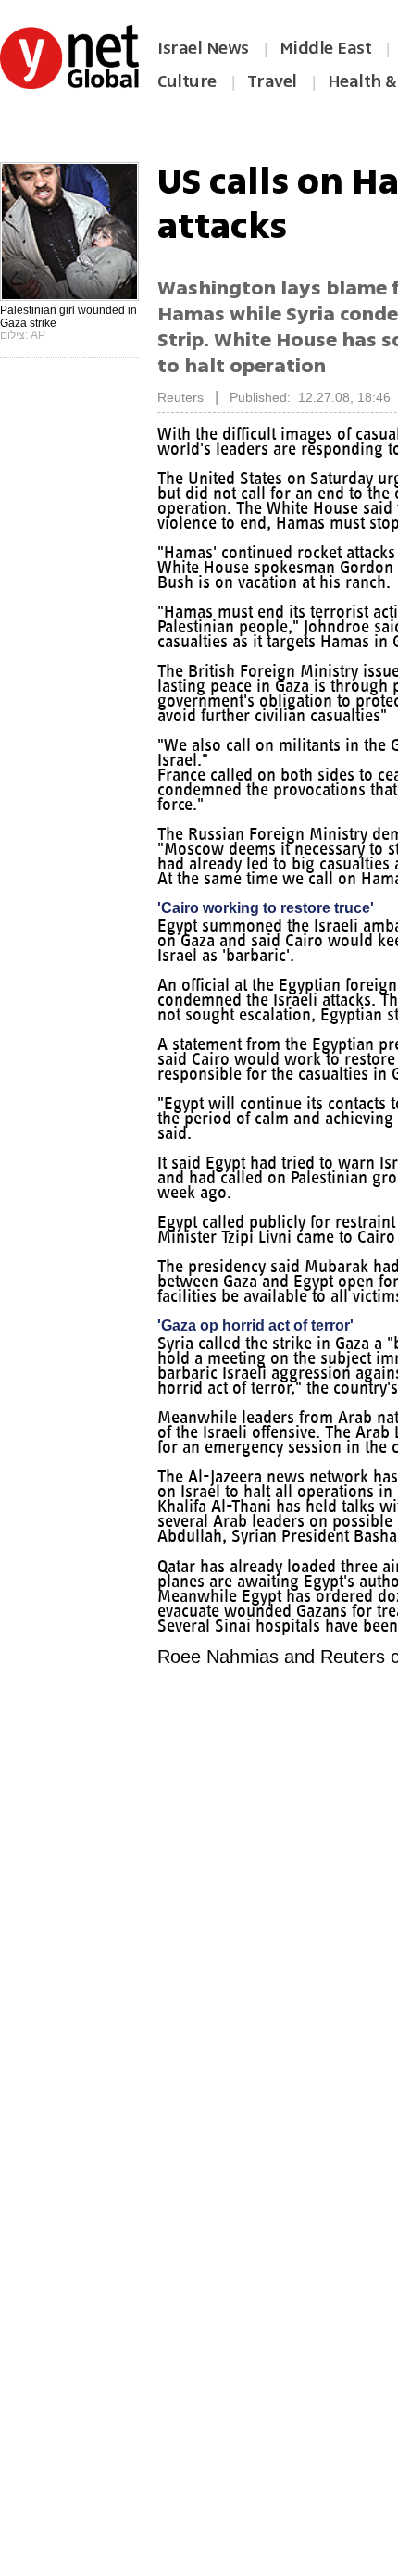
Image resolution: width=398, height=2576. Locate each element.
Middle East (326, 48)
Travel (272, 81)
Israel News (203, 48)
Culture (187, 81)
